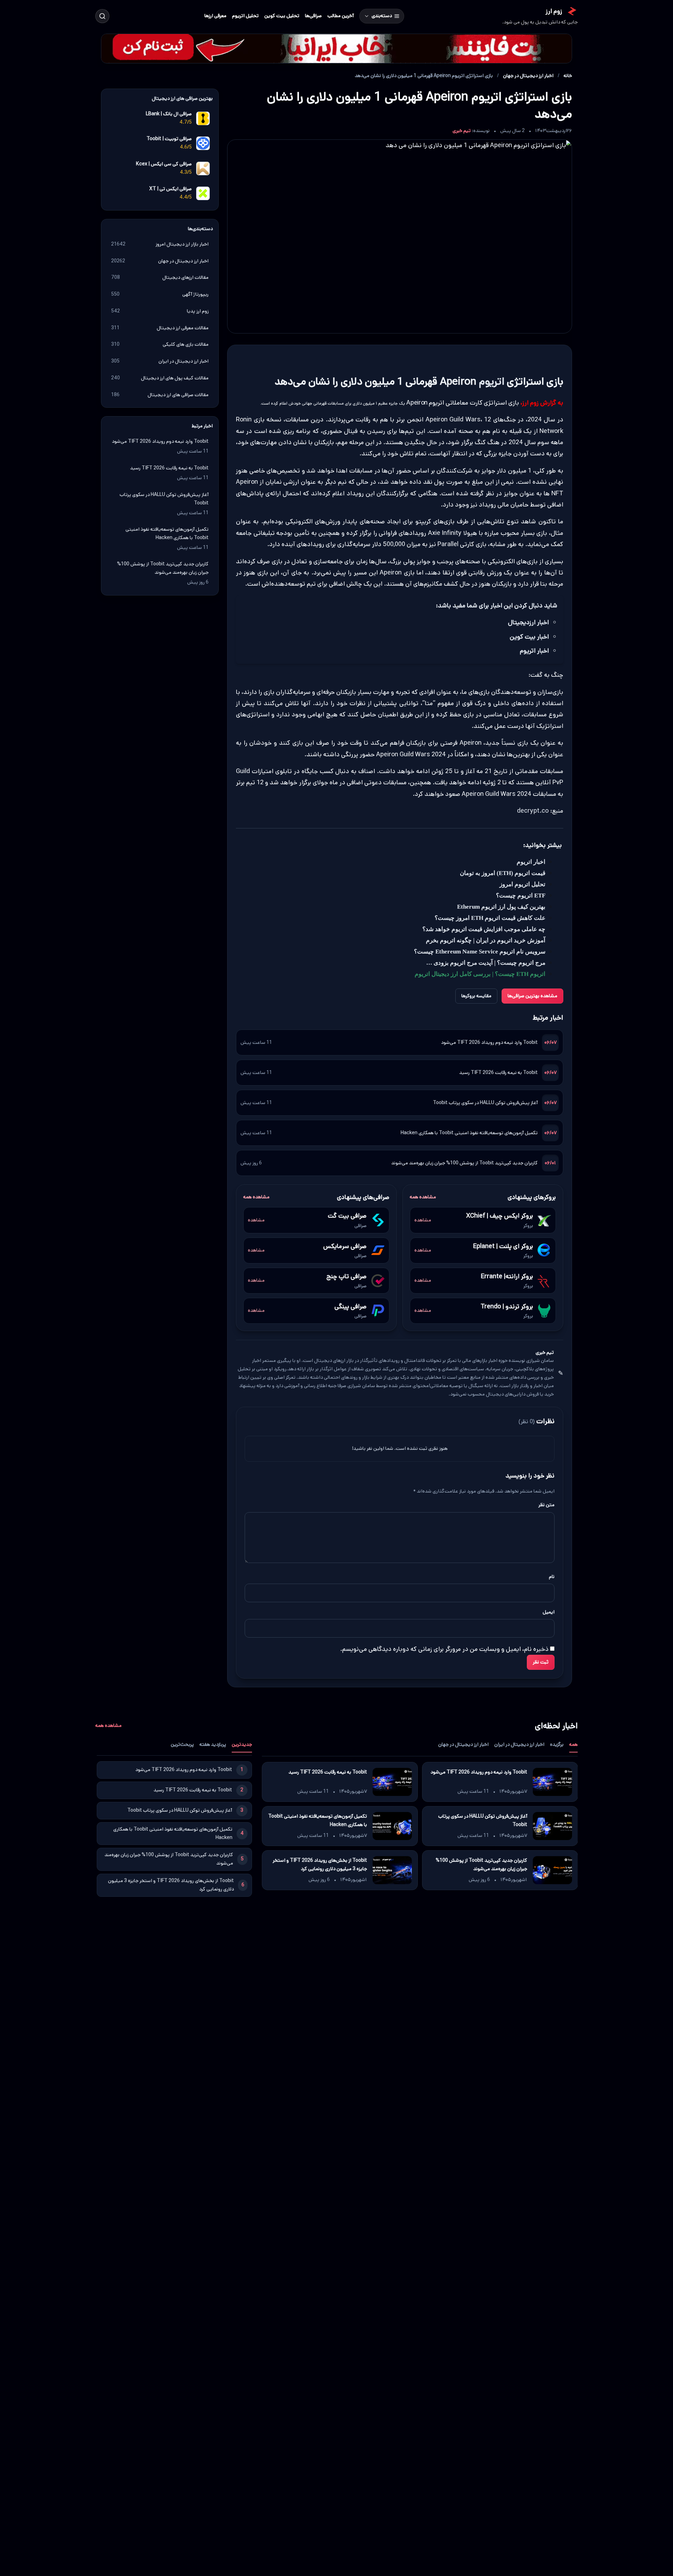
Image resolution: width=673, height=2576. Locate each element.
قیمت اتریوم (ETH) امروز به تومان (503, 873)
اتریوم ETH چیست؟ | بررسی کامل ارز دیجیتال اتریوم (480, 974)
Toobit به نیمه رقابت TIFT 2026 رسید (498, 1072)
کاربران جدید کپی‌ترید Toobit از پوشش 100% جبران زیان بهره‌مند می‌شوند (464, 1163)
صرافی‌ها (313, 16)
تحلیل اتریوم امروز (522, 884)
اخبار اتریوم (531, 862)
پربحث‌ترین (182, 1744)
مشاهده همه (423, 1197)
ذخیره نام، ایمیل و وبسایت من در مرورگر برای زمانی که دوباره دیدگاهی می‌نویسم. (444, 1649)
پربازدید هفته (213, 1744)
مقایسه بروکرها (476, 996)
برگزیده (557, 1744)
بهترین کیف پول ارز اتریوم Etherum (501, 907)
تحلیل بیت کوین (282, 16)
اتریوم (492, 382)
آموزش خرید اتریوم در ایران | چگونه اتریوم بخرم (486, 940)
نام (552, 1576)
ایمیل (549, 1612)
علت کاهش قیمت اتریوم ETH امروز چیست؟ (490, 918)
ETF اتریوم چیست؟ (521, 896)
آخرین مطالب (341, 16)
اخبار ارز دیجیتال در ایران (519, 1744)
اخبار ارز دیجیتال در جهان (528, 76)
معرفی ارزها (215, 16)
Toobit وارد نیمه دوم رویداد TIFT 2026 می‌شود (489, 1042)
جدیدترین (242, 1744)
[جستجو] (102, 16)
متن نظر (546, 1505)
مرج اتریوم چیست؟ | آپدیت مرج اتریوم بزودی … (486, 963)
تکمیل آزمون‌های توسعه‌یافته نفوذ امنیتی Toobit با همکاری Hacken (469, 1132)
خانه (568, 76)
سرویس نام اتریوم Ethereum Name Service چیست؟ (480, 952)
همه (573, 1744)
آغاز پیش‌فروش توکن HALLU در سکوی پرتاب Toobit (485, 1102)
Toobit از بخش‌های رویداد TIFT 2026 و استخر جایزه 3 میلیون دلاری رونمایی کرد (319, 1864)
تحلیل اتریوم (245, 16)
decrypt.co (533, 811)
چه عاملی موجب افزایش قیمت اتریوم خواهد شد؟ (484, 929)
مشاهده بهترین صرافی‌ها (532, 996)
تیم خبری (462, 131)
